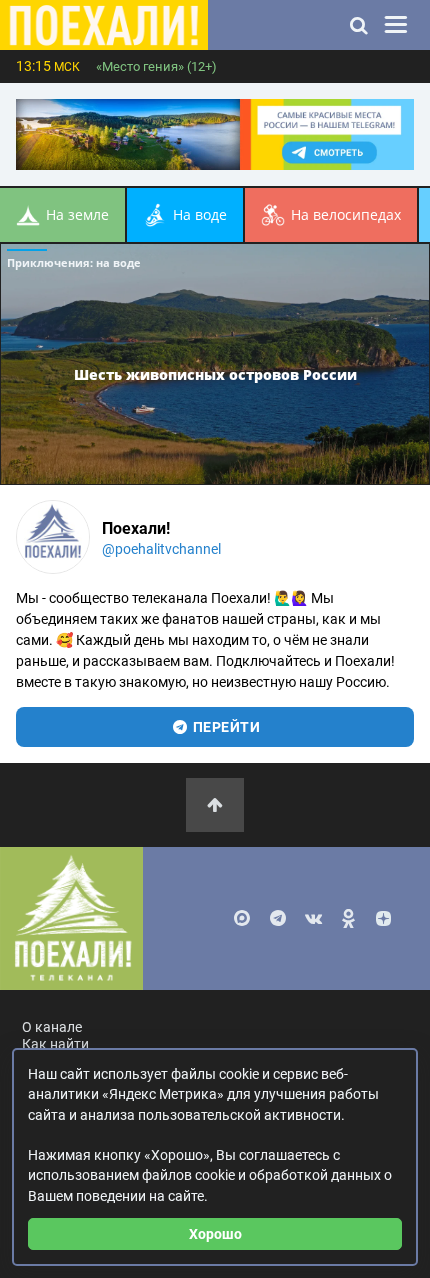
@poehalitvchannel (161, 549)
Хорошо (215, 1234)
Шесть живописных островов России (215, 373)
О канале (52, 1027)
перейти (224, 727)
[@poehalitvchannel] (53, 537)
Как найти (55, 1044)
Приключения (74, 262)
